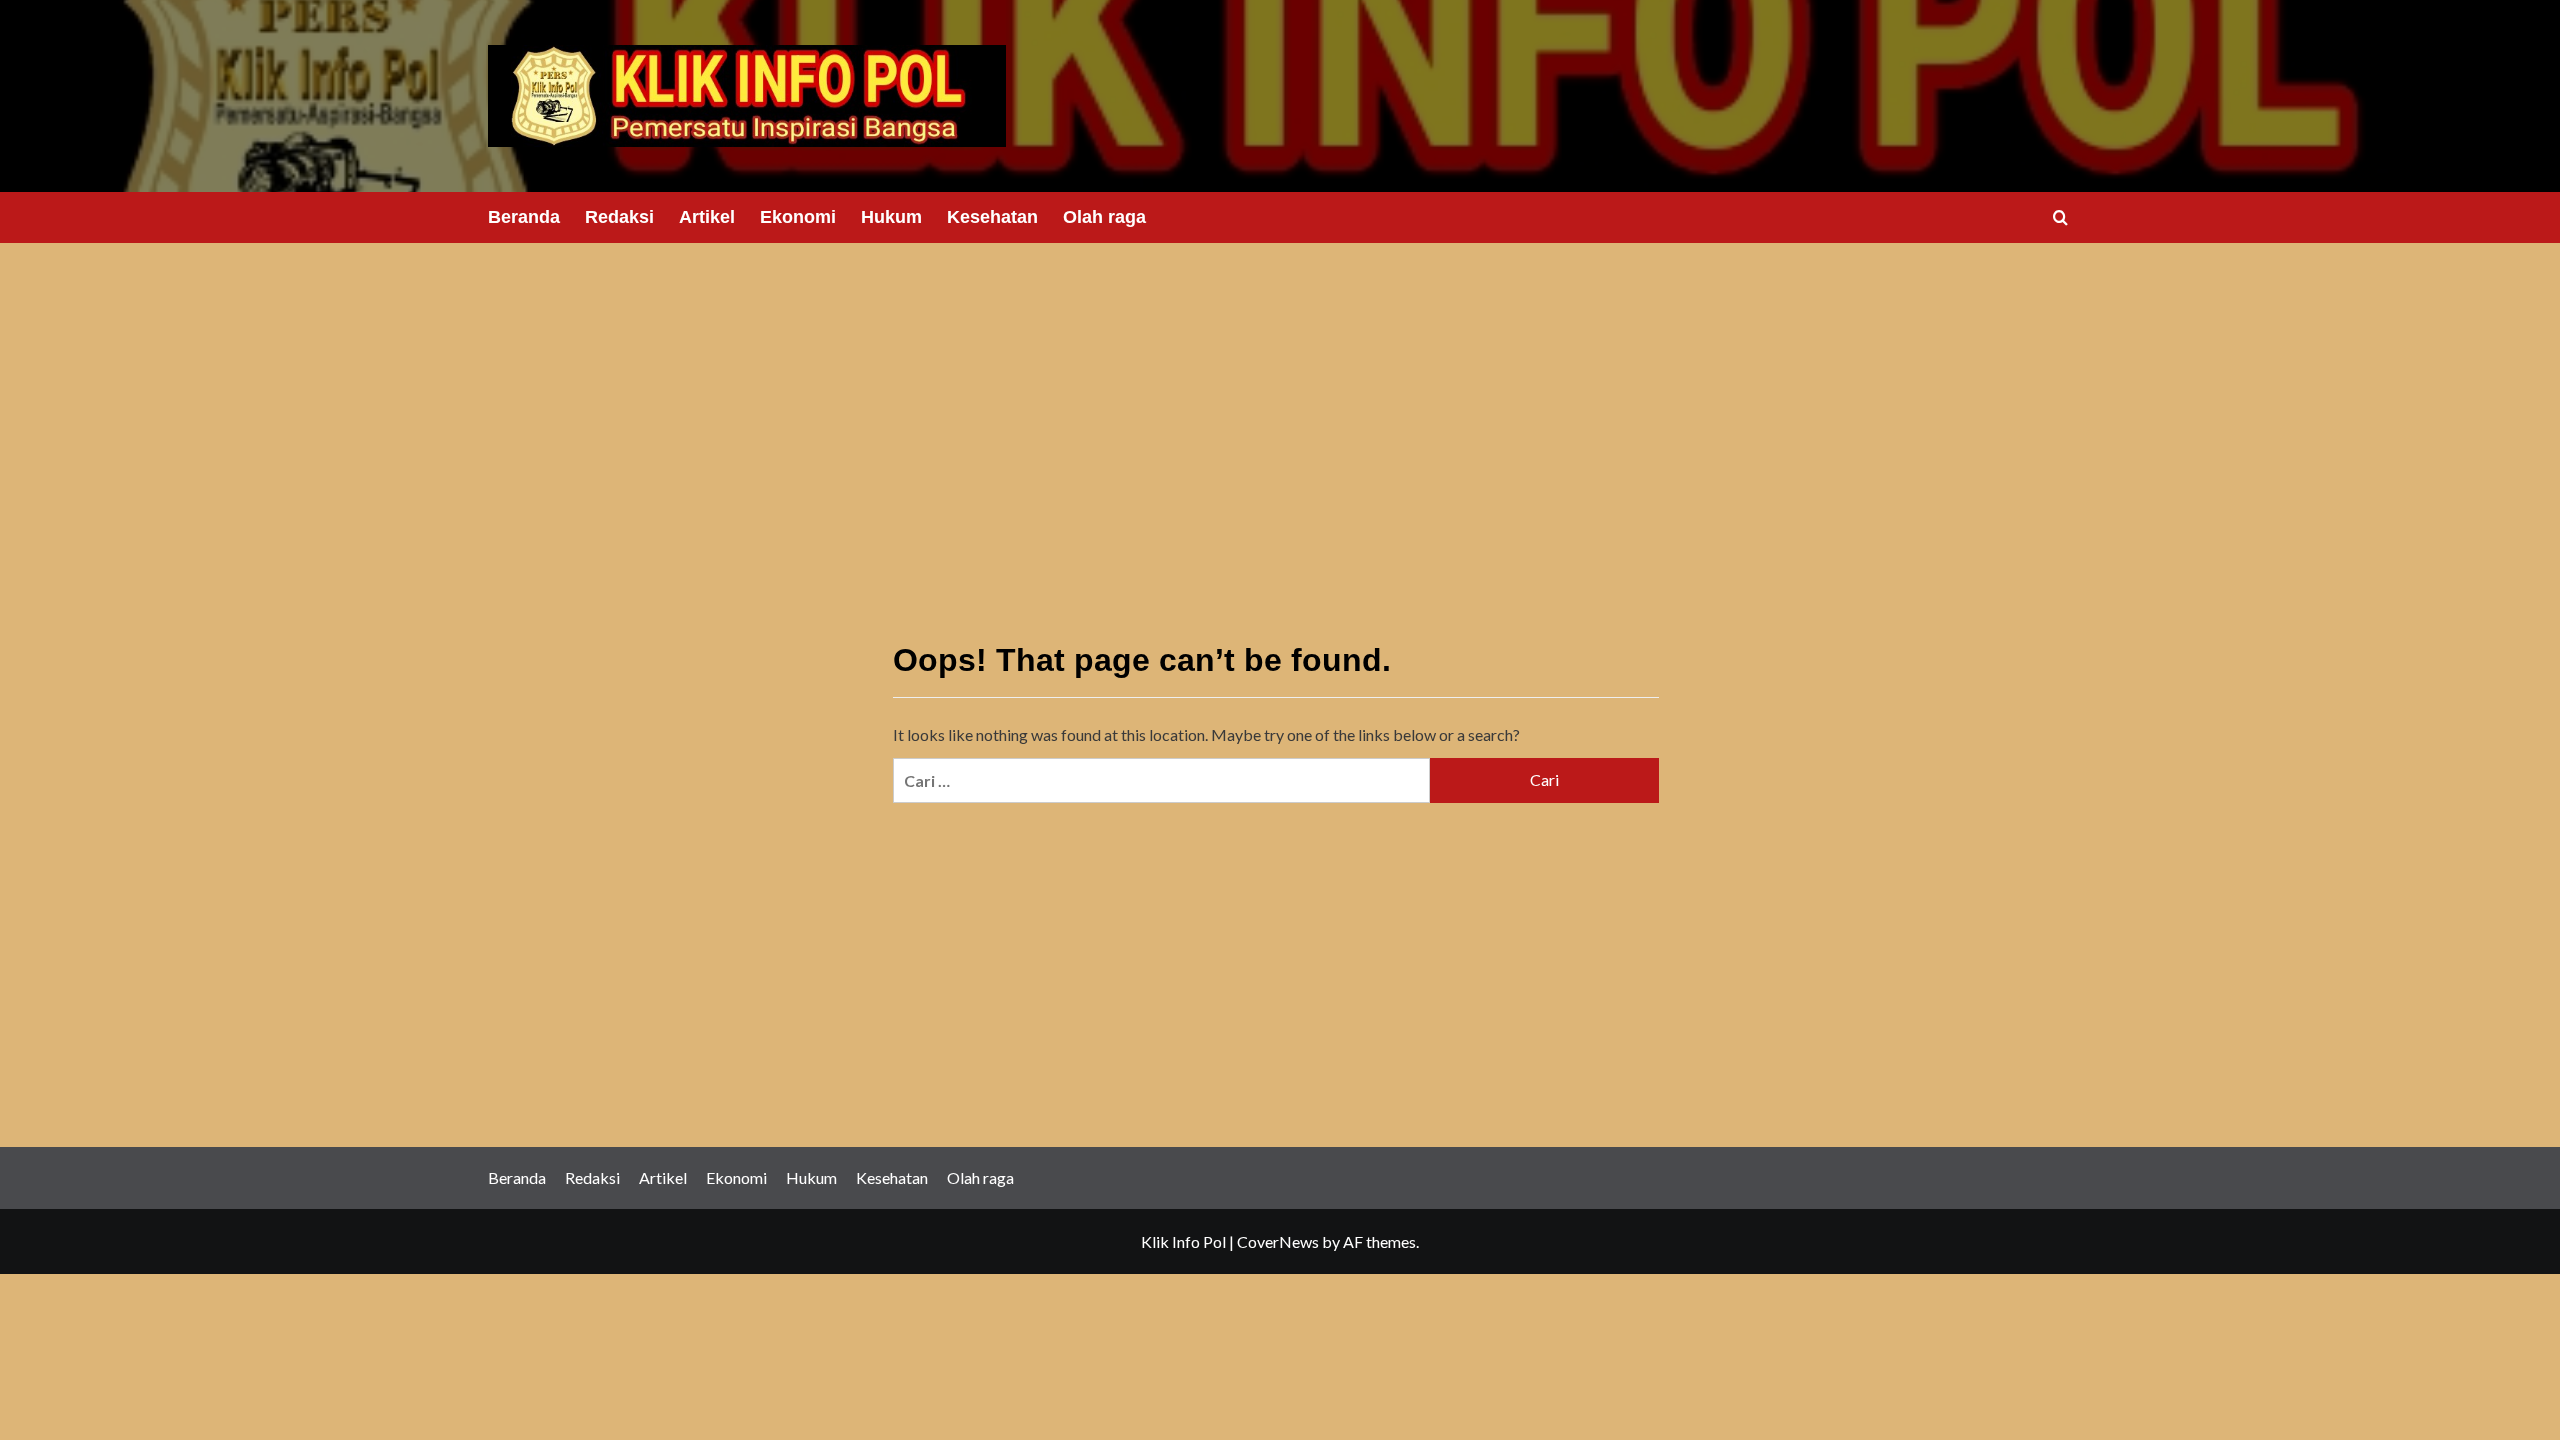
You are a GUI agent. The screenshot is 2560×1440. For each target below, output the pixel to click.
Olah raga (1104, 217)
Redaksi (619, 217)
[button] (2060, 217)
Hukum (891, 217)
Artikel (707, 217)
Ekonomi (798, 217)
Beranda (524, 217)
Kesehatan (992, 217)
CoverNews (1278, 1241)
